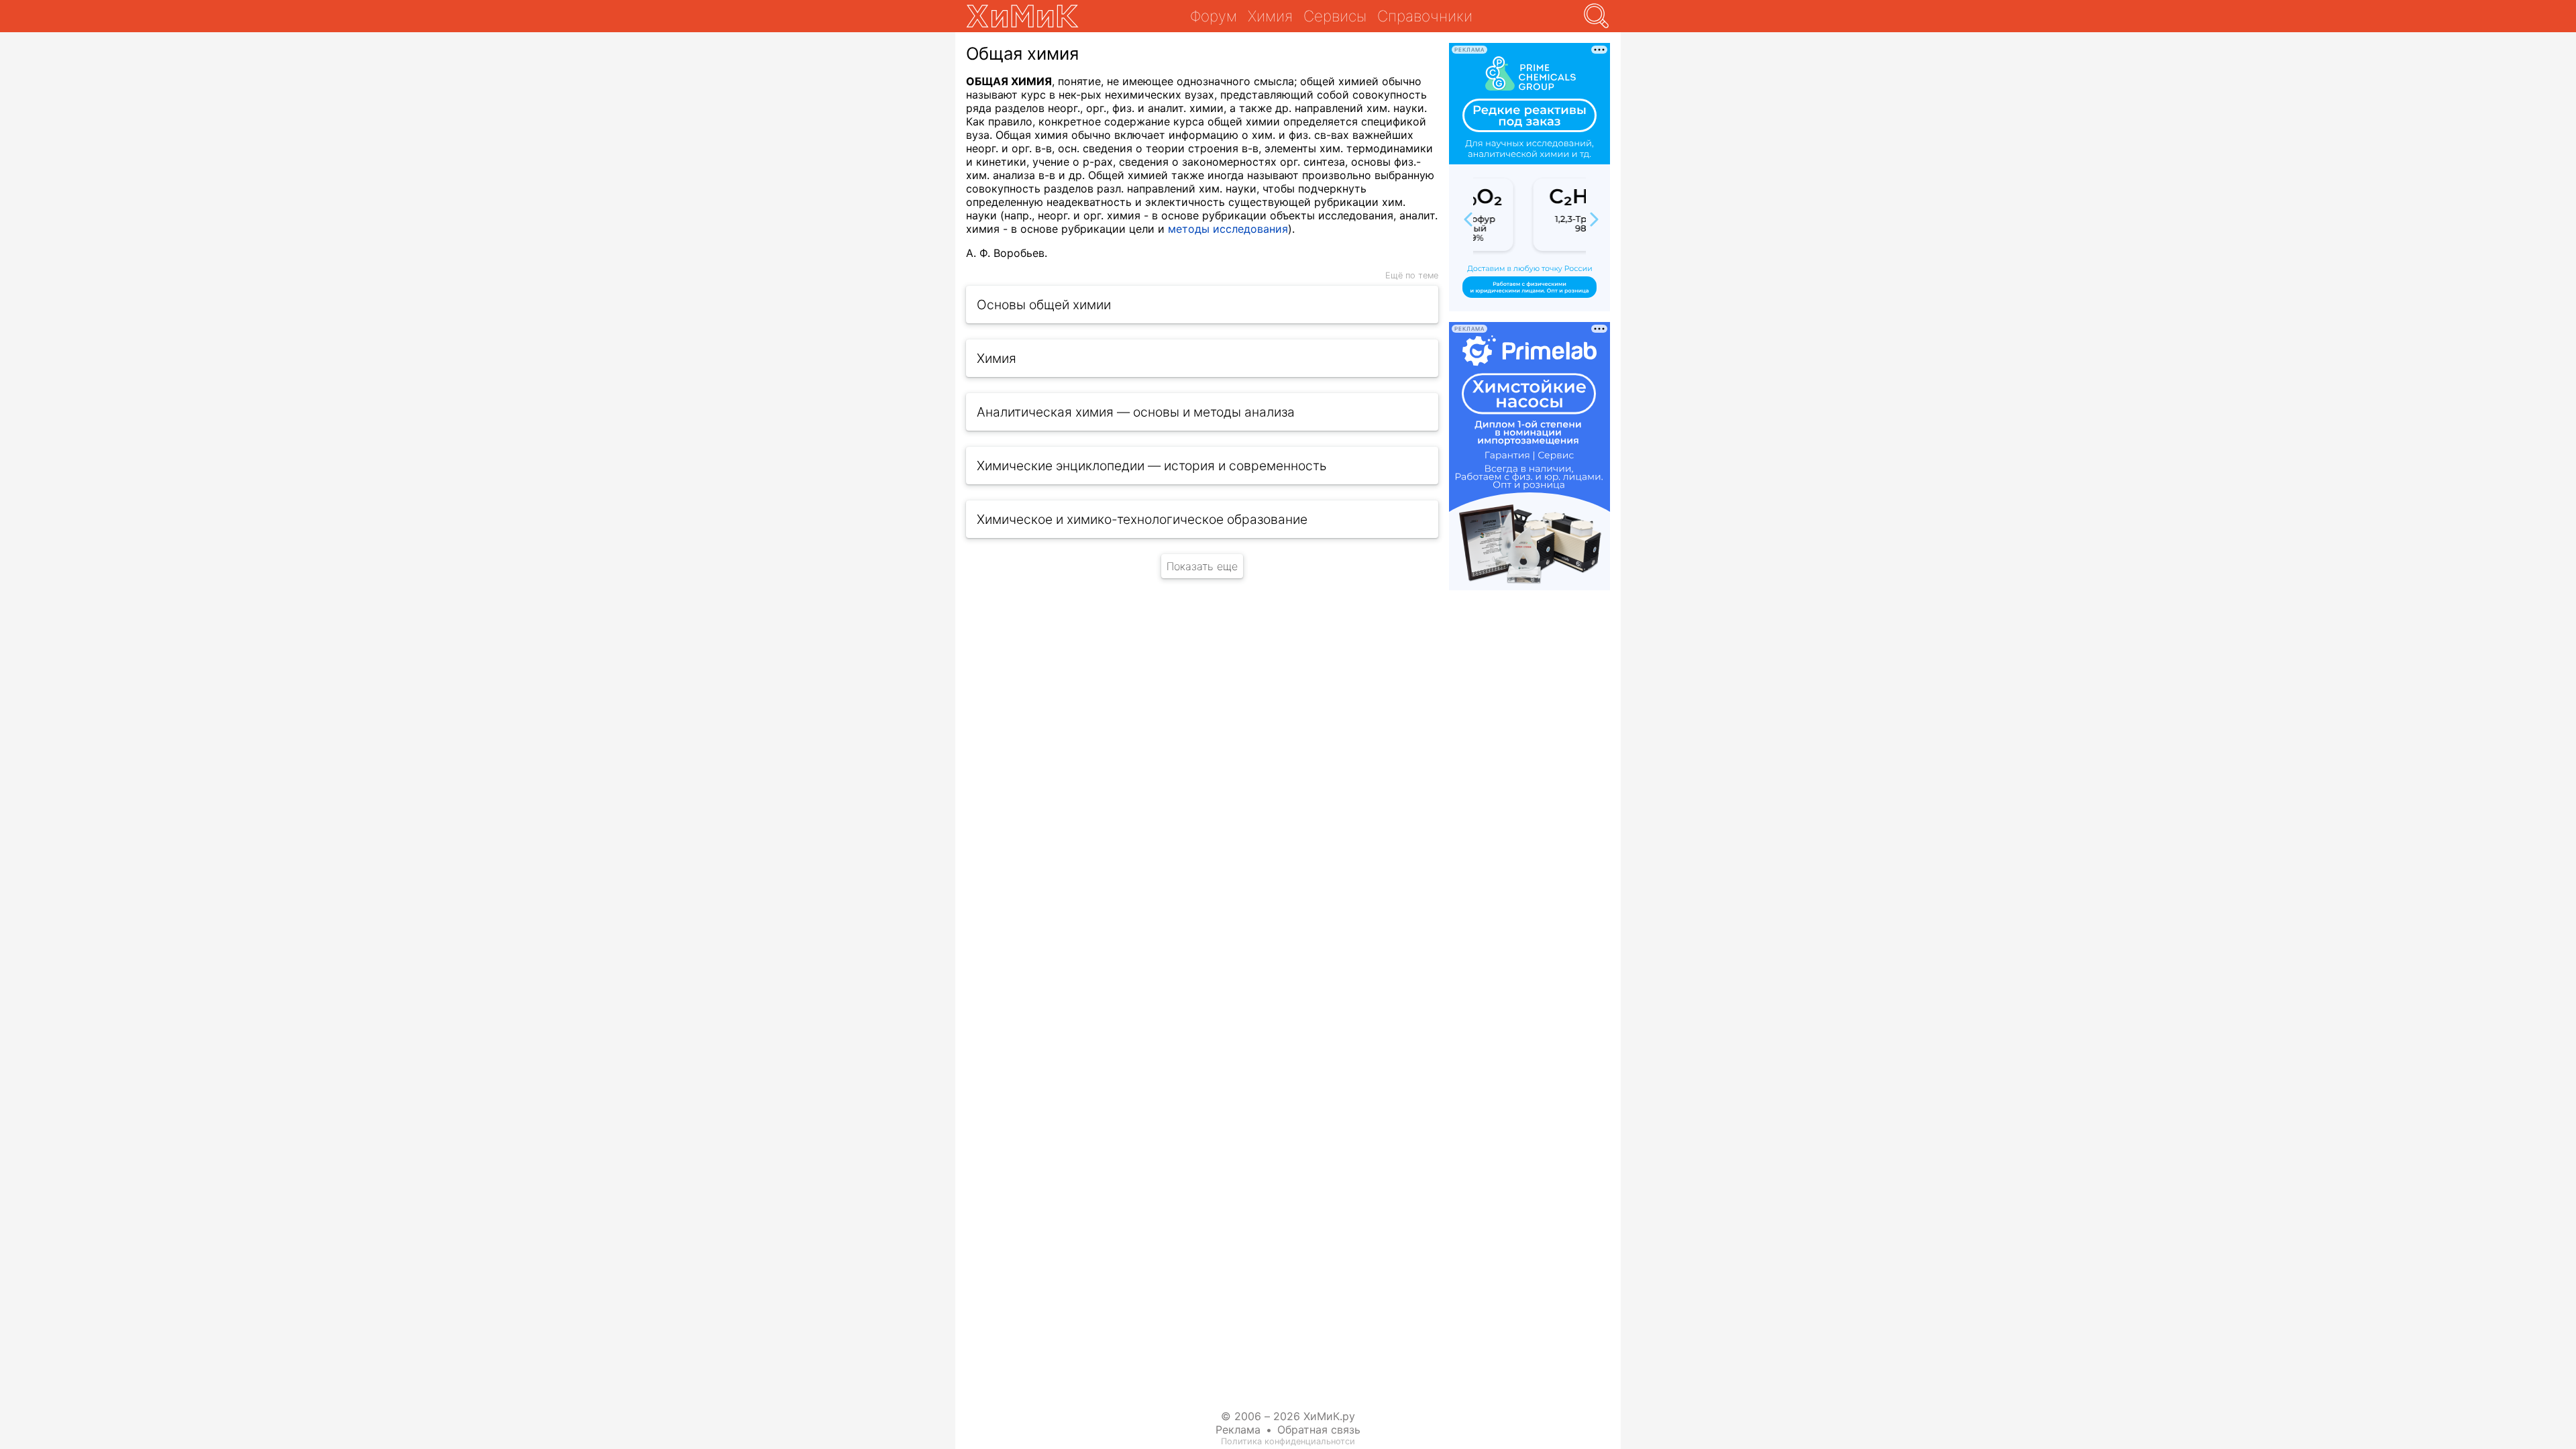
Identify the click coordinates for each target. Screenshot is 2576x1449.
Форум (1214, 16)
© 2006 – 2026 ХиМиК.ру (1288, 1416)
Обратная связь (1319, 1430)
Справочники (1425, 16)
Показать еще (1202, 566)
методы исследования (1228, 229)
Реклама (1238, 1430)
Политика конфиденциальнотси (1288, 1441)
